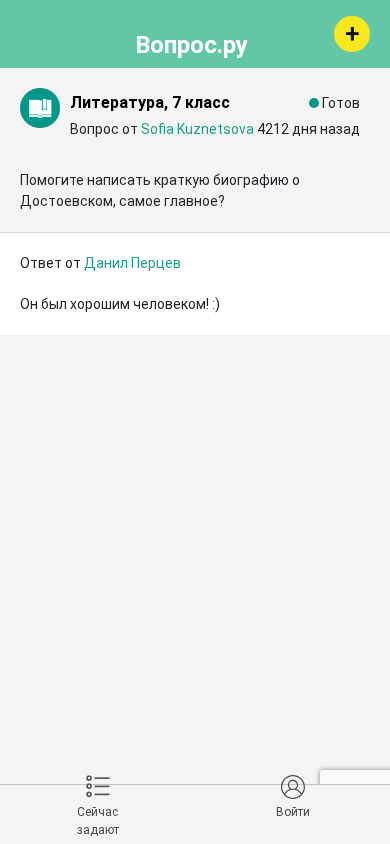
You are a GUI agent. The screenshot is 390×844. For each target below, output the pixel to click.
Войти (293, 812)
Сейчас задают (98, 821)
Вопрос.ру (191, 42)
